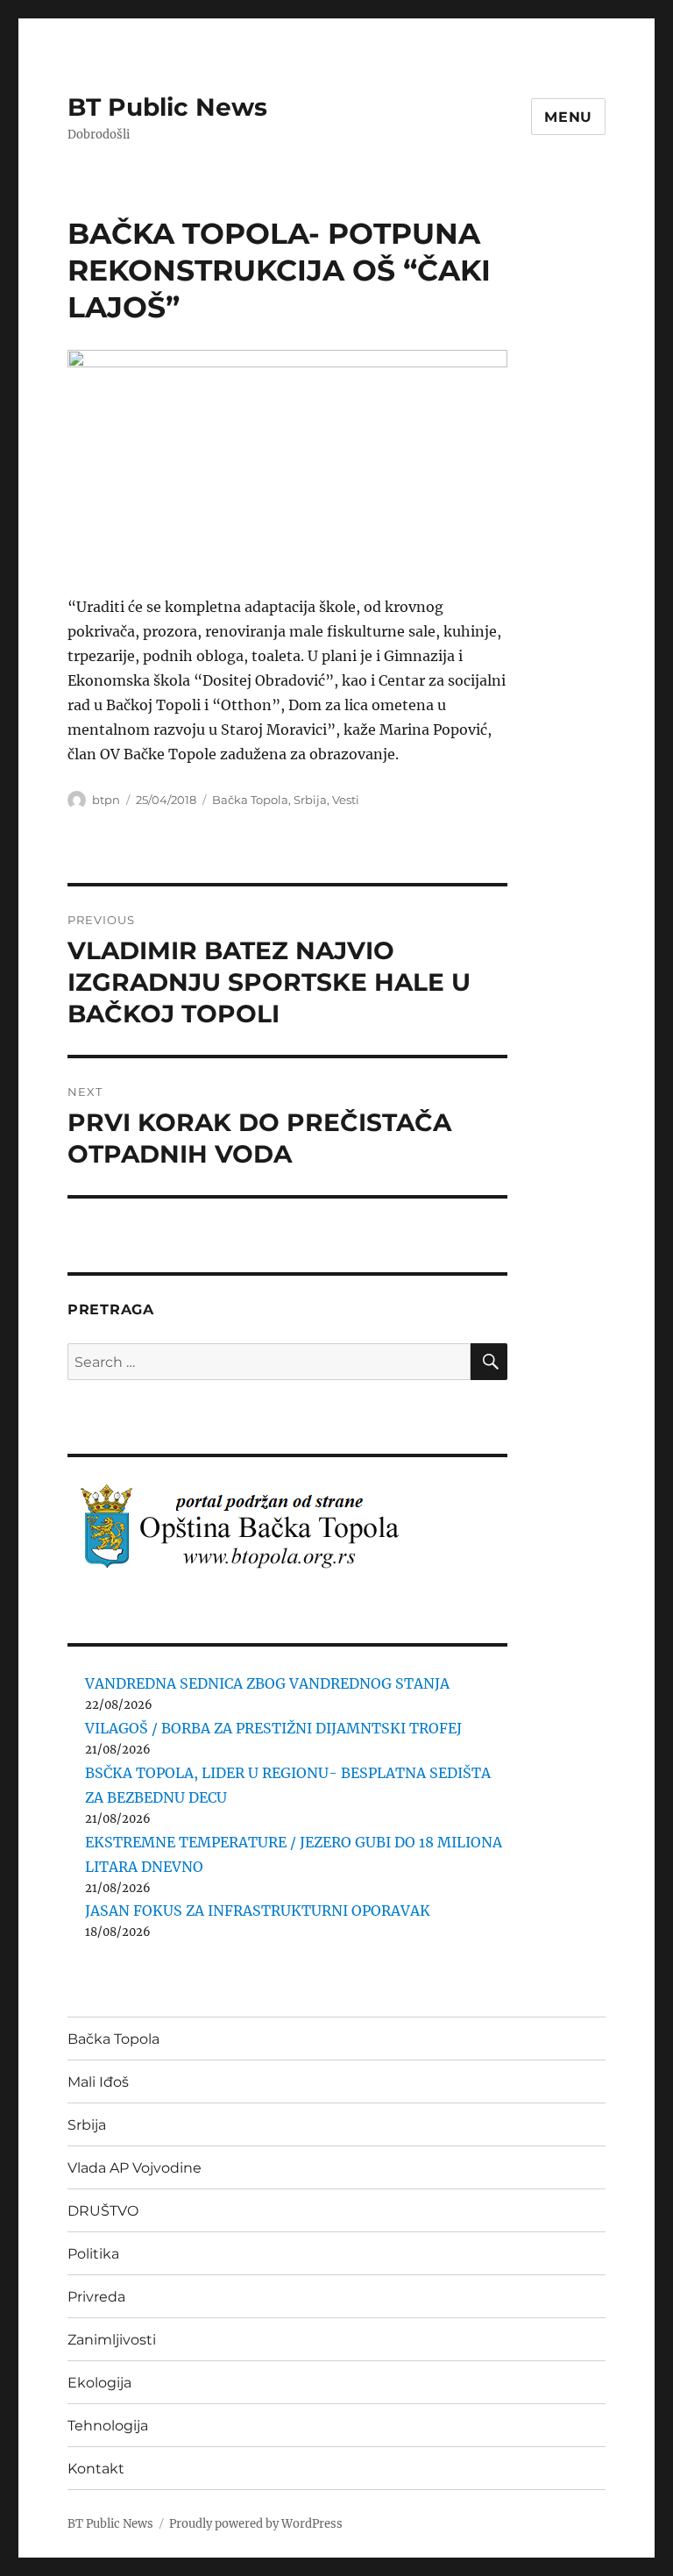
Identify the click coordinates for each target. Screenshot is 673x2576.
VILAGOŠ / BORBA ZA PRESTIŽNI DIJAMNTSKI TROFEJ (273, 1728)
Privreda (96, 2297)
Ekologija (99, 2383)
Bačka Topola (250, 800)
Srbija (310, 800)
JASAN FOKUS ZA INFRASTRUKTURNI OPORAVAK (258, 1911)
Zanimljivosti (112, 2340)
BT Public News (167, 107)
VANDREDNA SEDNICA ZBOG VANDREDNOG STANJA (267, 1683)
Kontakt (96, 2469)
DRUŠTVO (103, 2211)
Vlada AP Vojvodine (135, 2168)
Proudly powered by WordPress (256, 2524)
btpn (106, 800)
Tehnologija (108, 2426)
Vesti (346, 800)
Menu (568, 117)
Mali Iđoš (98, 2082)
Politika (93, 2254)
